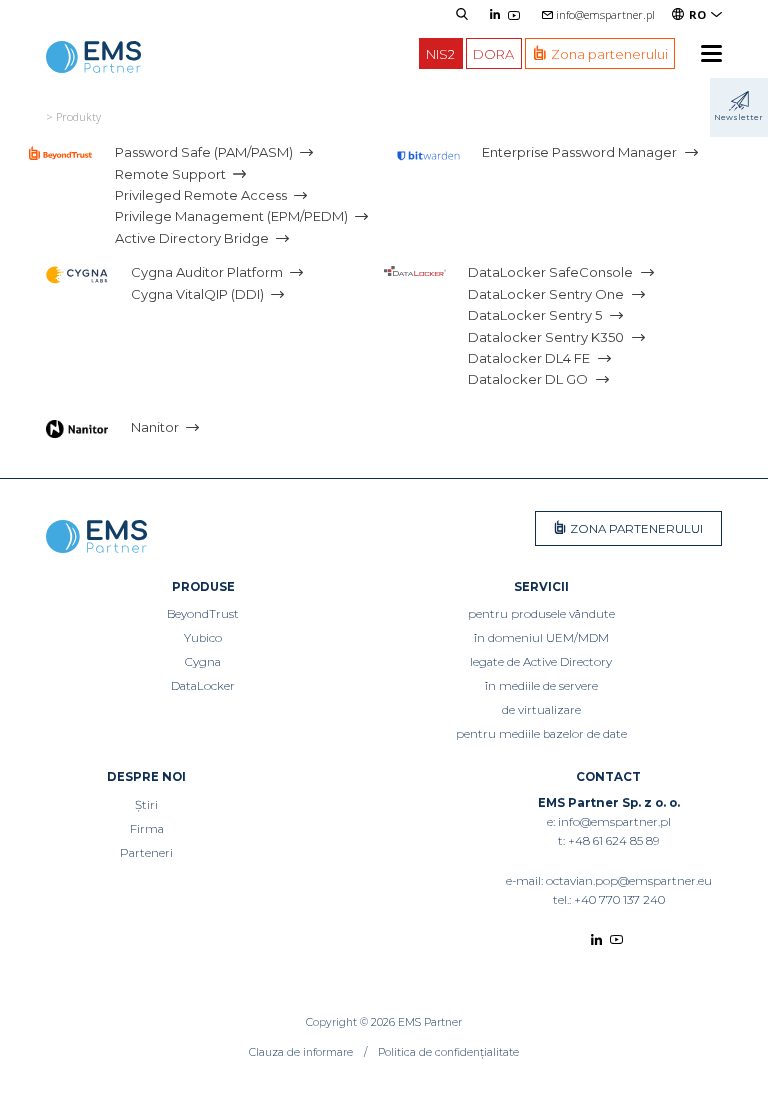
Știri (146, 805)
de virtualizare (541, 710)
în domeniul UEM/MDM (541, 638)
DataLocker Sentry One (546, 294)
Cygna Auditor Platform (207, 273)
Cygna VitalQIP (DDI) (197, 294)
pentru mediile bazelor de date (541, 734)
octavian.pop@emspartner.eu (629, 881)
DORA (493, 53)
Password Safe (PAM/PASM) (204, 152)
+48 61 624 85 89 (613, 841)
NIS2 (440, 53)
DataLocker (203, 686)
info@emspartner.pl (605, 14)
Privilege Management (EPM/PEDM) (231, 217)
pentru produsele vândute (541, 614)
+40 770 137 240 (619, 900)
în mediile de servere (541, 686)
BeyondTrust (203, 614)
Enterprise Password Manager (579, 152)
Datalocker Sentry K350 (546, 337)
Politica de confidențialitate (448, 1052)
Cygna (203, 662)
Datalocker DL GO (528, 380)
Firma (147, 829)
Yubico (203, 638)
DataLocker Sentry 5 (535, 315)
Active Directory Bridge (192, 238)
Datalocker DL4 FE (529, 358)
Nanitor (155, 427)
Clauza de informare (301, 1052)
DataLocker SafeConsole (550, 273)
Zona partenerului (635, 529)
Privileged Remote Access (201, 195)
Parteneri (146, 853)
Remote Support (170, 174)
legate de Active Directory (541, 662)
